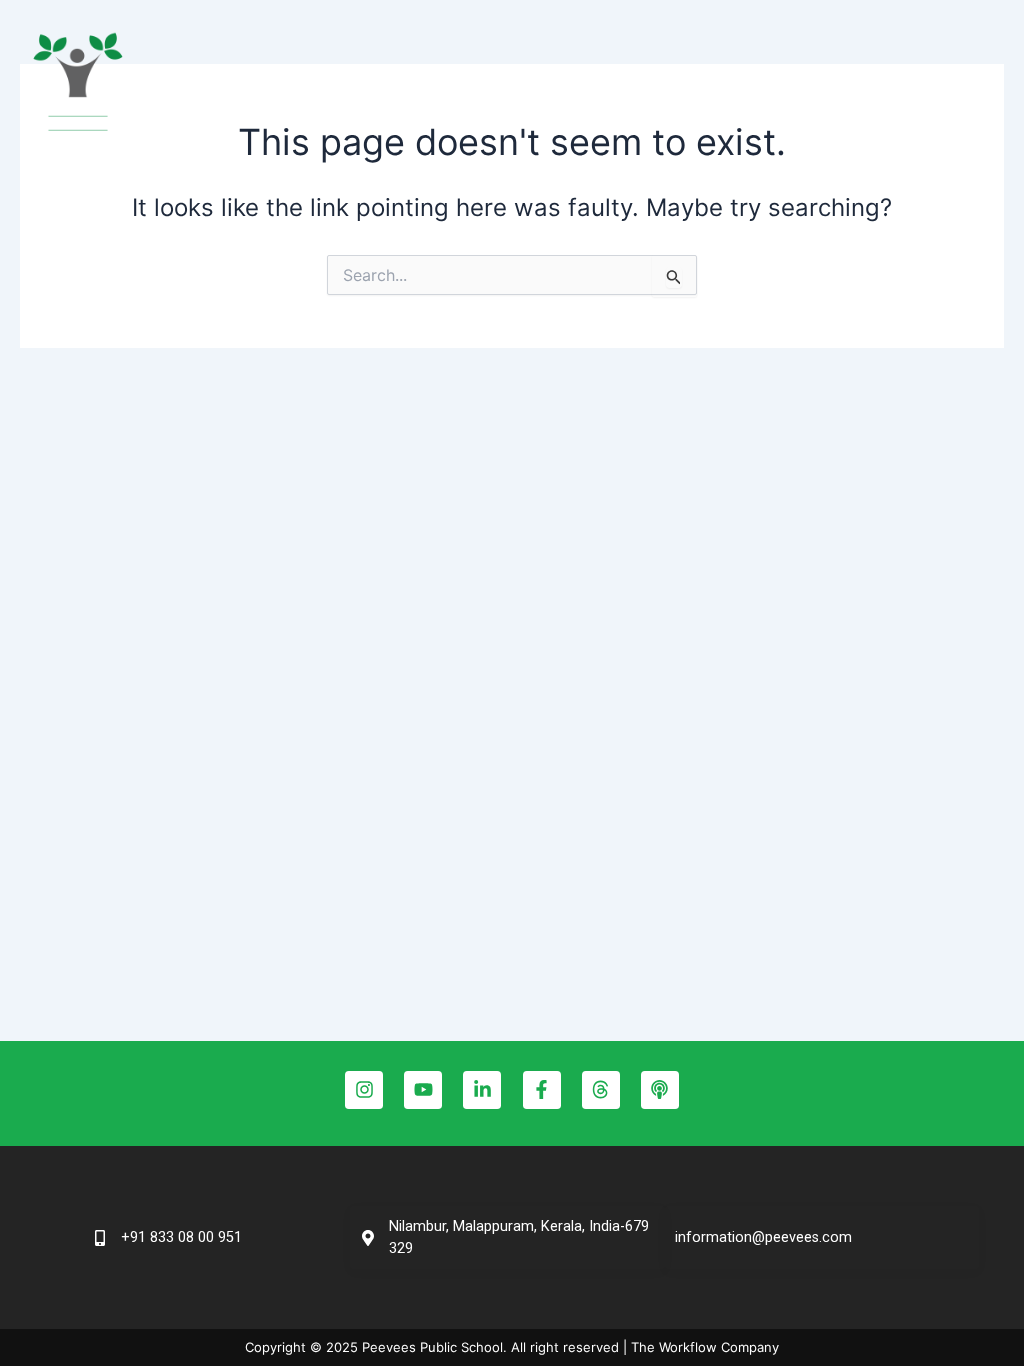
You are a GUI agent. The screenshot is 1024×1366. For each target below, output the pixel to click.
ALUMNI (784, 85)
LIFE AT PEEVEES (526, 85)
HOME (257, 85)
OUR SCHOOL (360, 85)
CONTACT (879, 85)
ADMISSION (683, 85)
